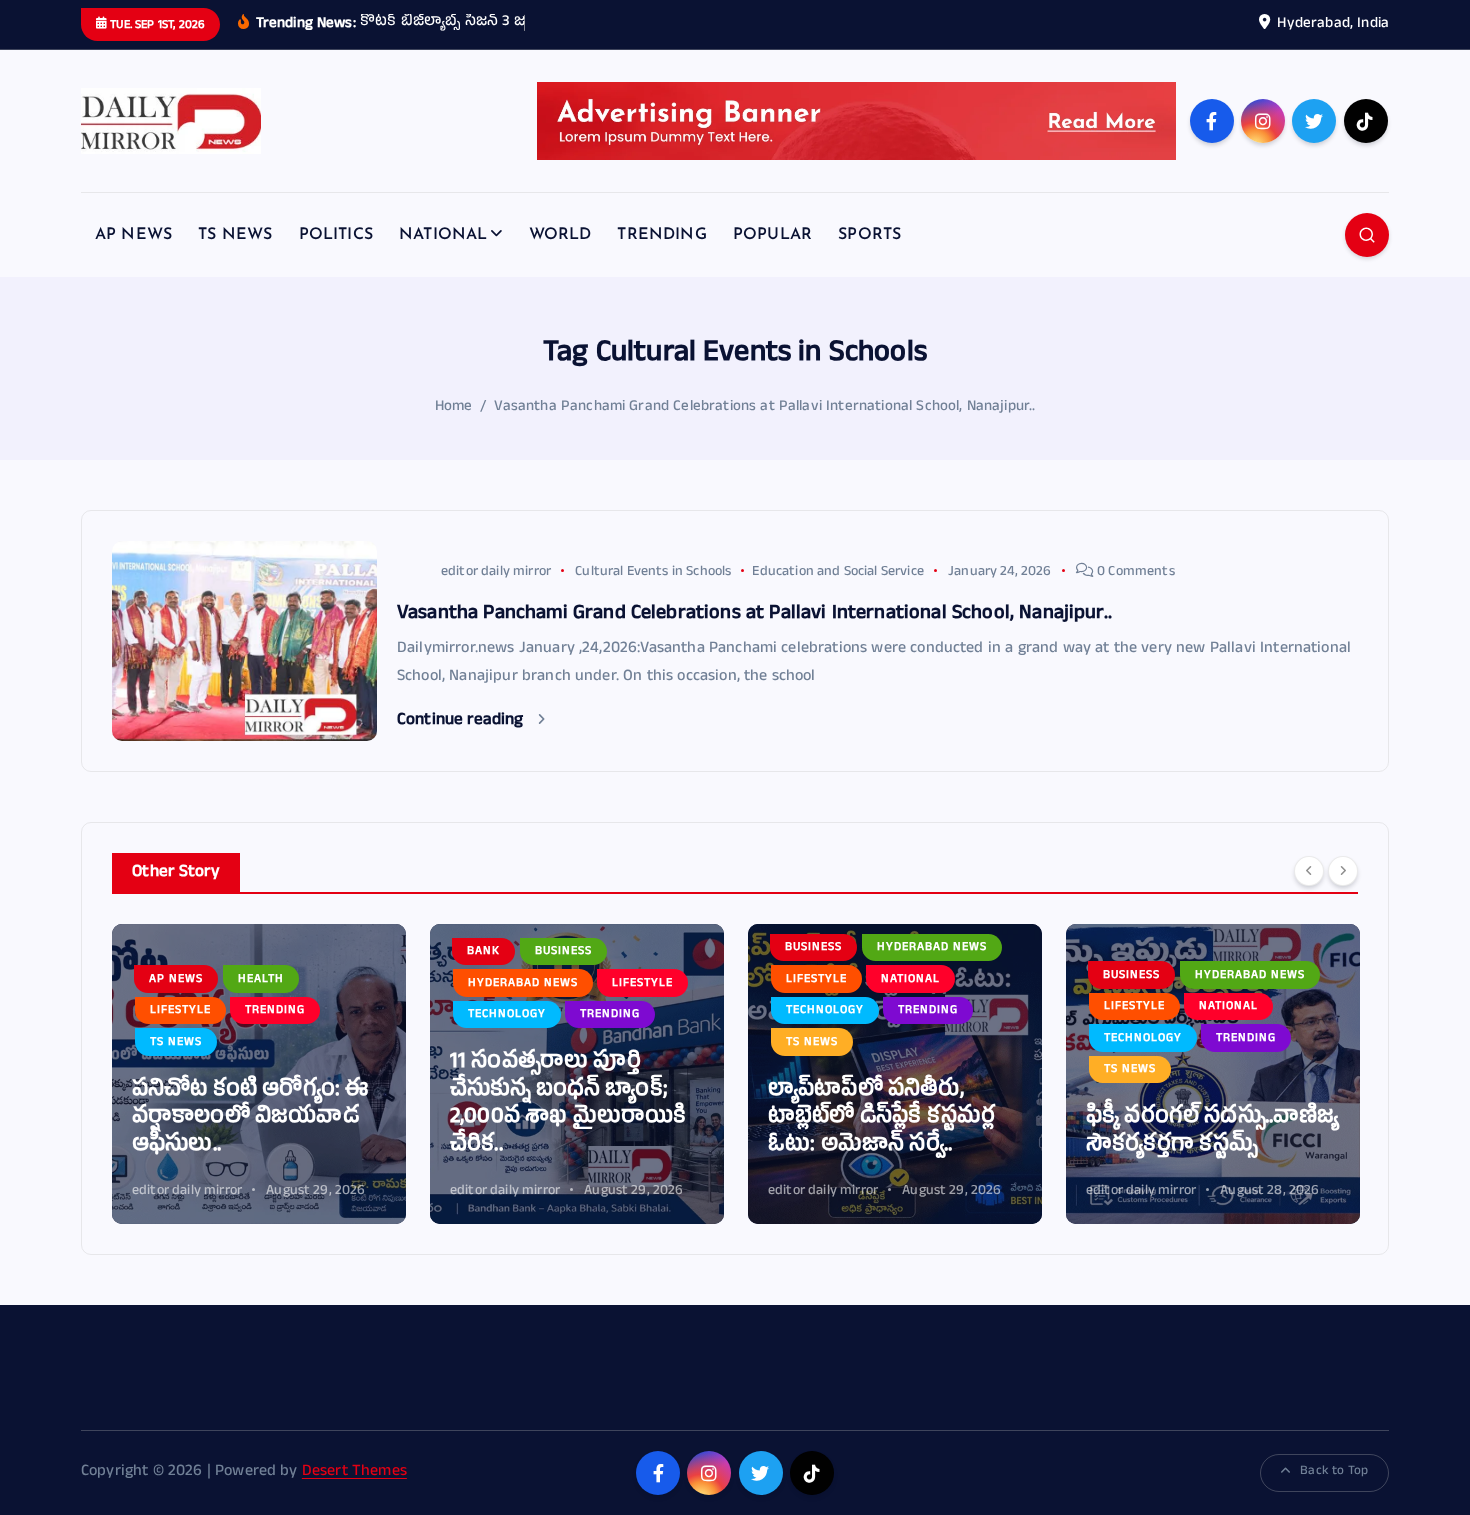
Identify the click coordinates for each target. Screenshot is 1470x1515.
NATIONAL (443, 235)
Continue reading (462, 721)
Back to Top (1334, 1472)
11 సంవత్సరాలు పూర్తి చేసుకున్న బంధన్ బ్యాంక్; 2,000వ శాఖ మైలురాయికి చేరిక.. (568, 1105)
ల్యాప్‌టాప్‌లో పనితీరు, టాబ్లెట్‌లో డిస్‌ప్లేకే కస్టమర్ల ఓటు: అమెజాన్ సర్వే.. (881, 1119)
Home (454, 407)
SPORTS (869, 235)
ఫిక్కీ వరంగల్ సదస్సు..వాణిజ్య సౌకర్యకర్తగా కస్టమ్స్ (1212, 1132)
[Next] (1343, 871)
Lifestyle (180, 1011)
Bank (483, 952)
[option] (259, 1074)
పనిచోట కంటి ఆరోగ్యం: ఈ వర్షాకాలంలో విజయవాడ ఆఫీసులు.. (250, 1119)
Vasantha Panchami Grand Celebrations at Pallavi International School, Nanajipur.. (764, 407)
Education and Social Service (837, 572)
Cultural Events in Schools (653, 572)
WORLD (560, 235)
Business (563, 952)
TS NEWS (235, 235)
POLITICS (336, 235)
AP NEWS (133, 235)
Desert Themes (354, 1473)
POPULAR (772, 235)
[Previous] (1309, 871)
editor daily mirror (496, 572)
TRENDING (661, 235)
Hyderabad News (523, 984)
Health (261, 980)
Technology (507, 1015)
